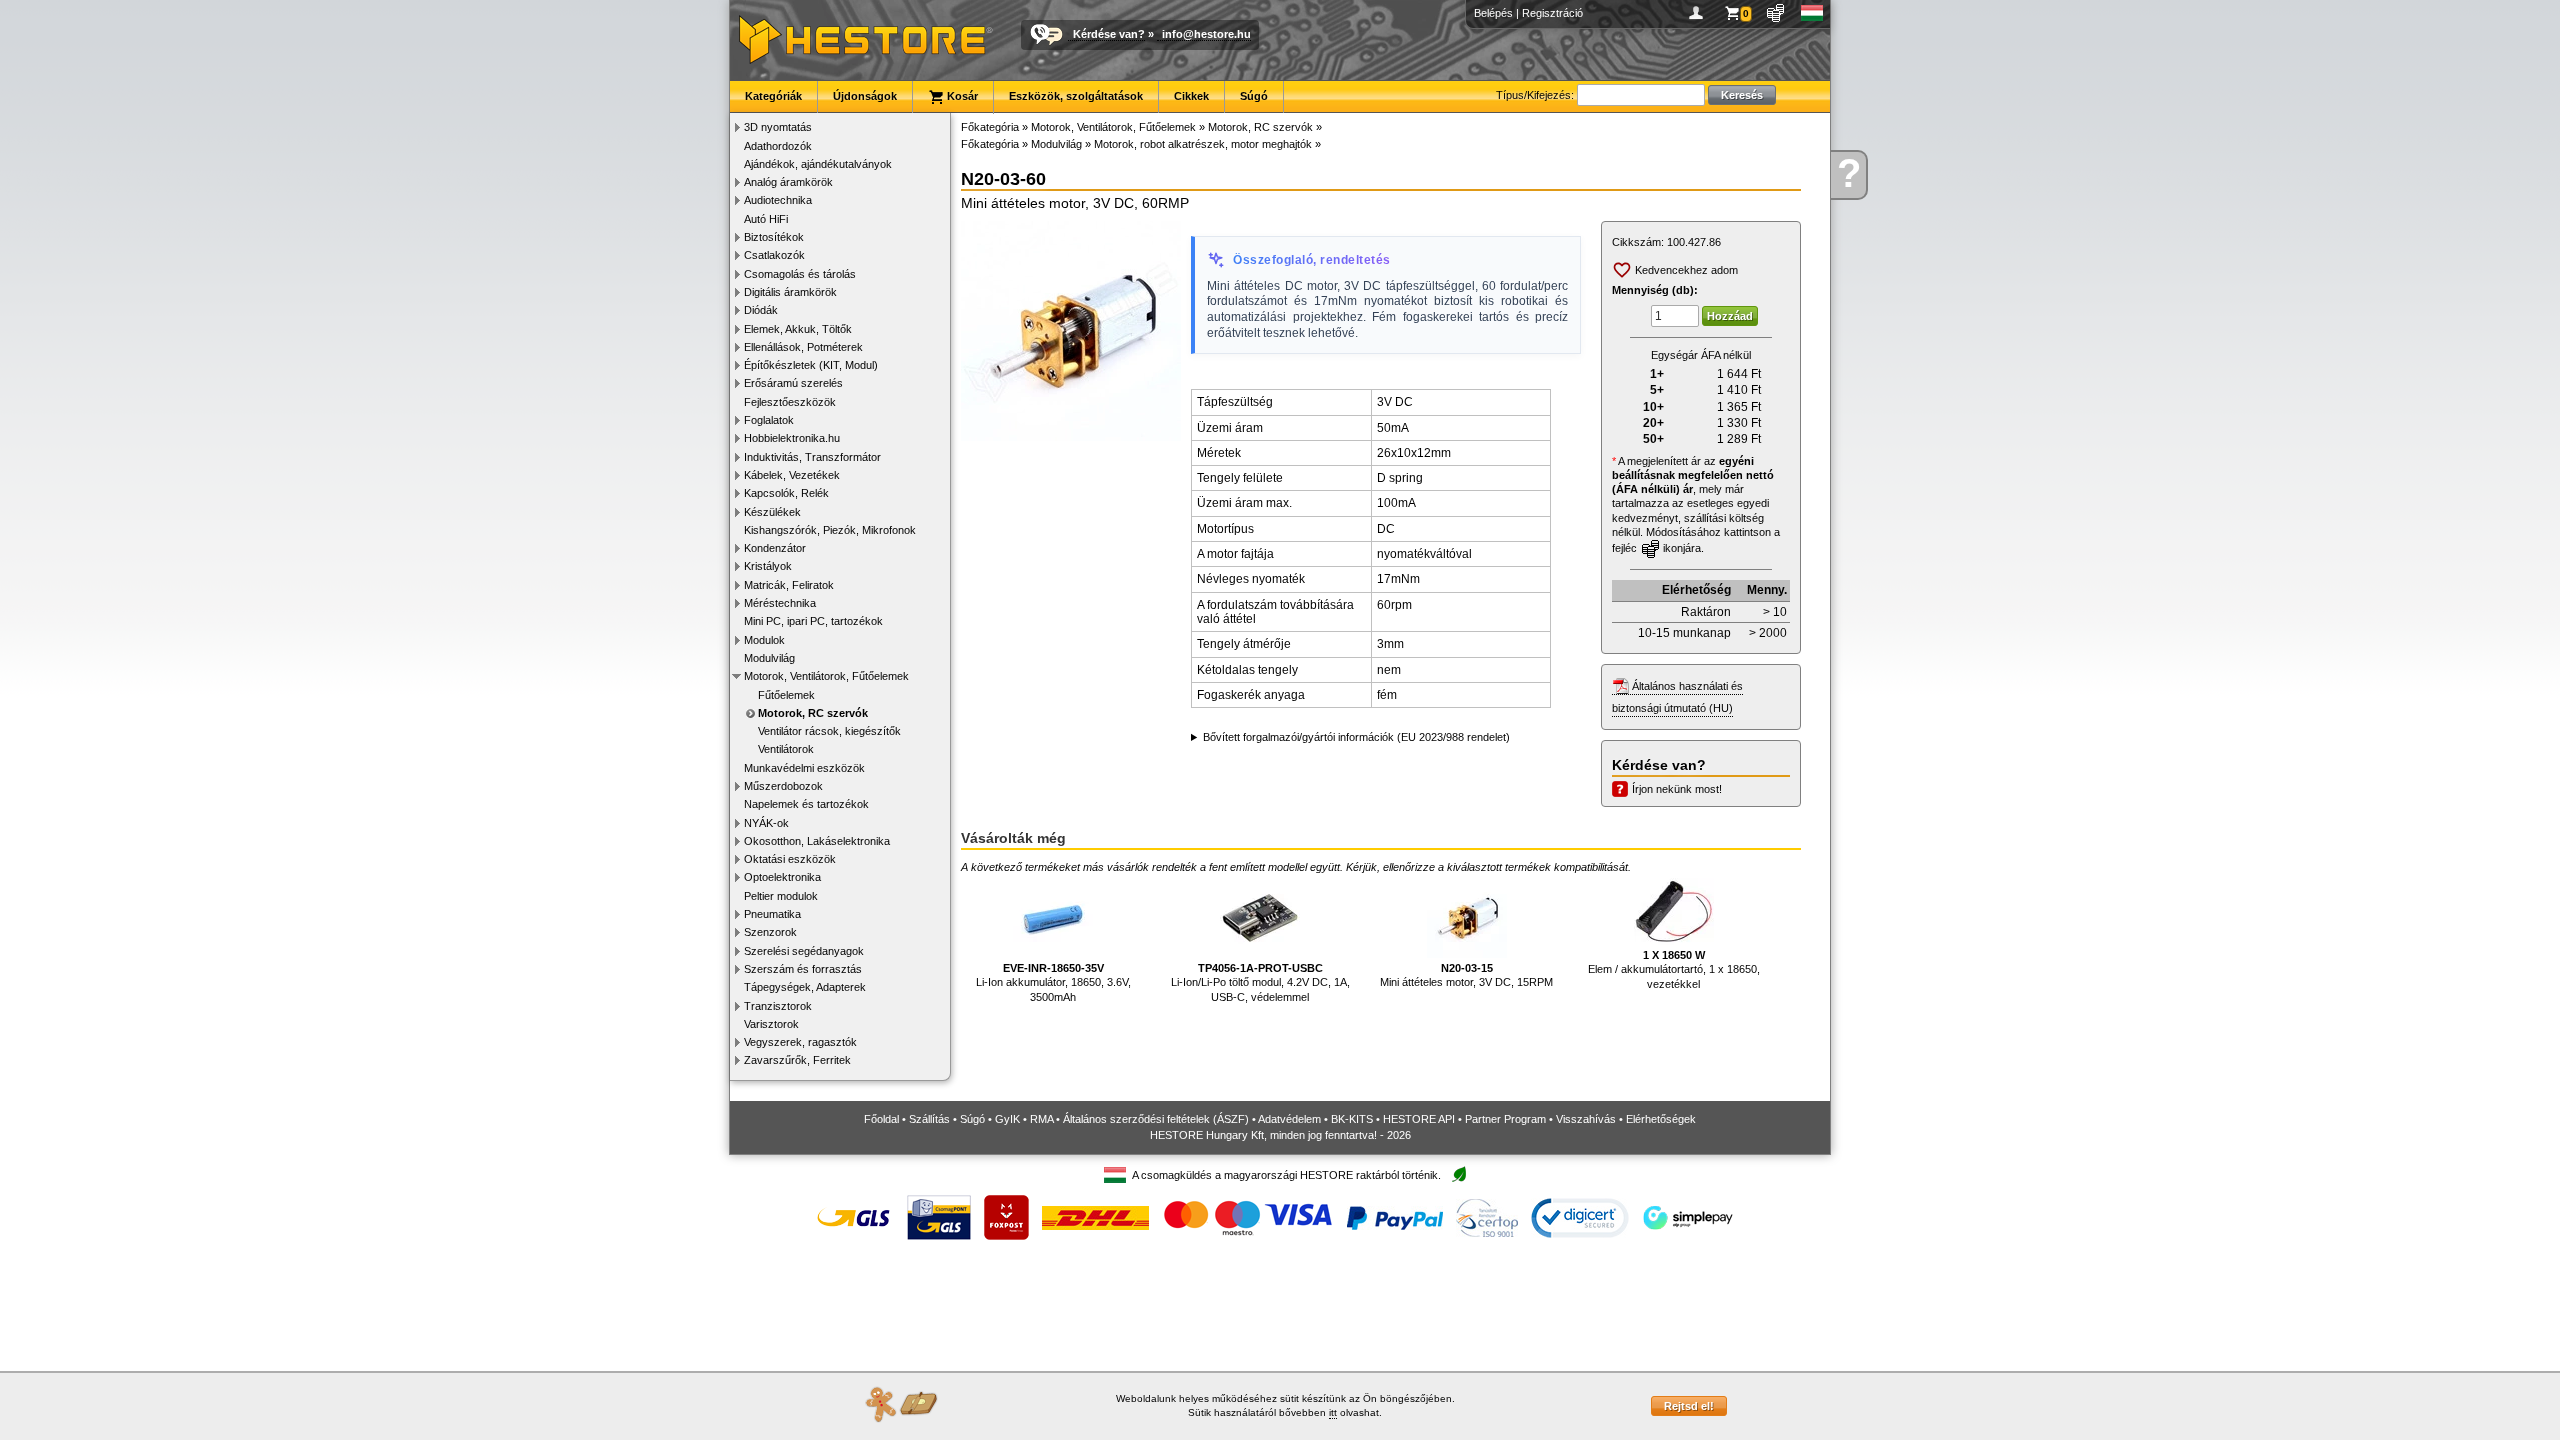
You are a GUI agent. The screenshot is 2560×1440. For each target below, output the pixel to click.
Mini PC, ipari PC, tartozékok (813, 621)
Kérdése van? (1109, 34)
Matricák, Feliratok (789, 585)
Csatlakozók (774, 255)
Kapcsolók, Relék (786, 493)
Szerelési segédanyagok (804, 951)
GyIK (1007, 1119)
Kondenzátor (775, 548)
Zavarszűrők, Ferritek (797, 1060)
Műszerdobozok (783, 786)
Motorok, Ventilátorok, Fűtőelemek (826, 676)
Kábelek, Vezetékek (792, 475)
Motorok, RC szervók (813, 713)
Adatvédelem (1289, 1119)
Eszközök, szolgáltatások (1076, 96)
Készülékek (772, 512)
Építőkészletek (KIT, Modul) (811, 365)
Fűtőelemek (786, 695)
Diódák (761, 310)
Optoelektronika (782, 877)
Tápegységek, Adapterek (805, 987)
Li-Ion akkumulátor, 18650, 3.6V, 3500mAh (1053, 982)
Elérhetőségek (1661, 1119)
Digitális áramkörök (790, 292)
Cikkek (1191, 96)
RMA (1041, 1119)
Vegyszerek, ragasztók (800, 1042)
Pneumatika (772, 914)
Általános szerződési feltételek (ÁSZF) (1156, 1119)
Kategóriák (773, 96)
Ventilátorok (786, 749)
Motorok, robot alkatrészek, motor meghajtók (1203, 144)
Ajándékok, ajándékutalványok (818, 164)
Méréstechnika (780, 603)
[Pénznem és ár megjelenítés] (1776, 13)
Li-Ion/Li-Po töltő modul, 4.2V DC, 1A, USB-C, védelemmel (1260, 982)
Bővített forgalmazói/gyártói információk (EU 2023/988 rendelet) (1356, 737)
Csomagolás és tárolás (800, 274)
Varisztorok (771, 1024)
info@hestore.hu (1206, 34)
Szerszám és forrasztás (803, 969)
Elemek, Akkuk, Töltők (798, 329)
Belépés (1493, 13)
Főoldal (881, 1119)
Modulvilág (769, 658)
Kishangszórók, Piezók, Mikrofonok (830, 530)
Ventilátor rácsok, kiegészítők (829, 731)
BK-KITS (1352, 1119)
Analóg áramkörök (788, 182)
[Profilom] (1699, 13)
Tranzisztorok (778, 1006)
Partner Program (1505, 1119)
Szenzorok (770, 932)
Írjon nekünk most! (1677, 789)
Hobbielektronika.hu (792, 438)
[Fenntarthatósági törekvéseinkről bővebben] (1459, 1175)
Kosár (961, 96)
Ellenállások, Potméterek (803, 347)
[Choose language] (1812, 13)
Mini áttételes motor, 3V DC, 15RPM (1466, 975)
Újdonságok (865, 96)
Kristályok (768, 566)
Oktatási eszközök (790, 859)
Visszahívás (1586, 1119)
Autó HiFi (766, 219)
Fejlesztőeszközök (790, 402)
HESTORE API (1419, 1119)
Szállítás (929, 1119)
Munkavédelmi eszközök (804, 768)
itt (1333, 1412)
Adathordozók (778, 146)
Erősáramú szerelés (793, 383)
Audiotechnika (778, 200)
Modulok (764, 640)
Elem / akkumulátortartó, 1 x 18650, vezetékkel (1674, 969)
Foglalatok (769, 420)
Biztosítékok (774, 237)
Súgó (1254, 96)
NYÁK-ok (766, 823)
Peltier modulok (781, 896)
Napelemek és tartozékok (806, 804)
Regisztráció (1552, 13)
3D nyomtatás (778, 127)
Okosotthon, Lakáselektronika (817, 841)
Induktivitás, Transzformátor (812, 457)
